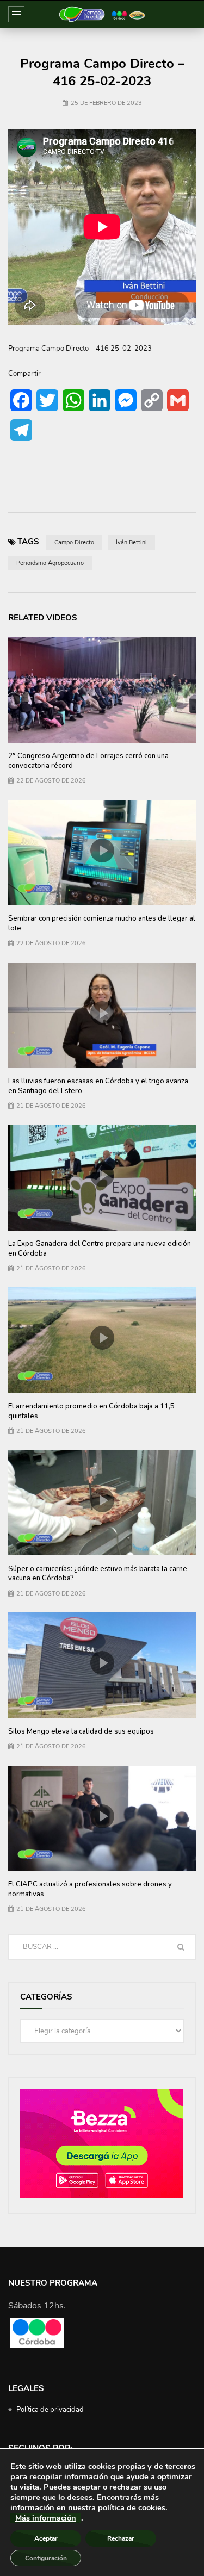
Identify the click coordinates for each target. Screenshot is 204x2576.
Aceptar (46, 2538)
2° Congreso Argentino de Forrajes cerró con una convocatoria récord (88, 761)
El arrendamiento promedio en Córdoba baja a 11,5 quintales (91, 1411)
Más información (46, 2518)
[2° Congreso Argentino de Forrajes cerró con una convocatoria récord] (102, 690)
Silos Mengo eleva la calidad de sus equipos (81, 1731)
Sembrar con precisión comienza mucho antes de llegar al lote (102, 923)
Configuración (46, 2558)
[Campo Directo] (102, 14)
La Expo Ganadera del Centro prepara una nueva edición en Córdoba (100, 1249)
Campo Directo (74, 542)
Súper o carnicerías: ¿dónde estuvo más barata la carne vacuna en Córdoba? (98, 1574)
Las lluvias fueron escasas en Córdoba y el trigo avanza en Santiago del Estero (98, 1086)
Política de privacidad (50, 2410)
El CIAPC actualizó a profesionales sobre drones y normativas (90, 1889)
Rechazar (121, 2538)
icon (102, 851)
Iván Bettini (131, 542)
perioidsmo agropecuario (50, 563)
